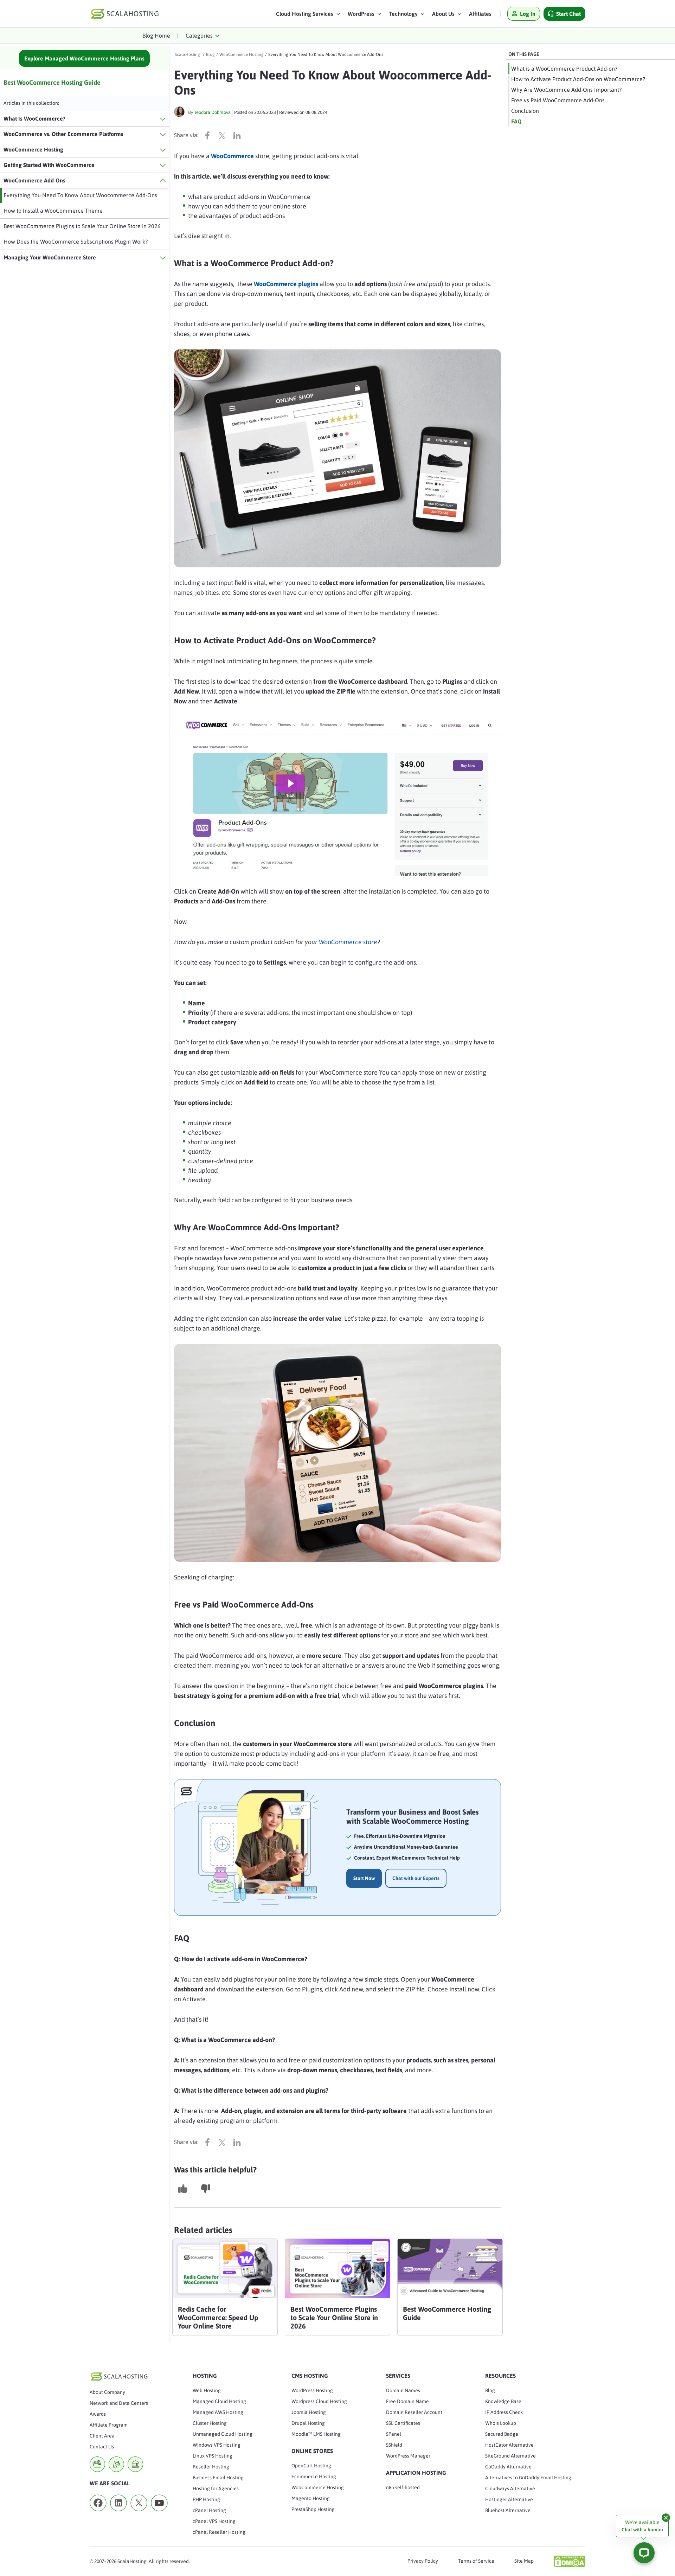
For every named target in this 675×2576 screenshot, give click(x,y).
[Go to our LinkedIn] (118, 2513)
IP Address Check (504, 2412)
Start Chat (568, 14)
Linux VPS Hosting (213, 2456)
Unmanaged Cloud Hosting (223, 2434)
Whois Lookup (501, 2423)
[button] (308, 15)
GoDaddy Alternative (508, 2467)
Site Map (524, 2561)
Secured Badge (502, 2434)
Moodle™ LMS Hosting (316, 2434)
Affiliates (480, 14)
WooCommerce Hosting (318, 2487)
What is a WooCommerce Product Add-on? (564, 69)
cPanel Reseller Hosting (219, 2532)
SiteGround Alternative (510, 2456)
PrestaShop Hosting (313, 2509)
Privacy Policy (423, 2561)
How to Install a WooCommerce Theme (53, 211)
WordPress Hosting (312, 2390)
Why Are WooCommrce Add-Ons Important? (566, 90)
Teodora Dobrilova (212, 112)
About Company (107, 2392)
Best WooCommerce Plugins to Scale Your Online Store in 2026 (82, 226)
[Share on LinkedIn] (239, 135)
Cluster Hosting (210, 2423)
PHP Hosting (206, 2499)
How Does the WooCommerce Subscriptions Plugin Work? (76, 241)
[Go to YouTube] (159, 2513)
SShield (394, 2445)
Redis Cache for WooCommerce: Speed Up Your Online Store (218, 2317)
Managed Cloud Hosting (219, 2401)
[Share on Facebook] (209, 135)
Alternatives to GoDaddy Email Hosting (528, 2478)
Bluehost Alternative (508, 2510)
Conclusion (525, 111)
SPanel (394, 2434)
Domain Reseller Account (414, 2412)
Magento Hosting (311, 2498)
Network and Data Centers (119, 2403)
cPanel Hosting (209, 2510)
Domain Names (403, 2390)
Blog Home (156, 36)
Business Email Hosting (218, 2478)
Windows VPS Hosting (217, 2445)
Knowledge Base (503, 2401)
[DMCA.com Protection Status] (570, 2561)
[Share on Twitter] (224, 135)
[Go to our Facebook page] (98, 2513)
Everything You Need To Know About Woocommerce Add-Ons (80, 195)
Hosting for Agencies (216, 2488)
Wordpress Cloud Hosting (319, 2401)
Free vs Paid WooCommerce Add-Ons (558, 100)
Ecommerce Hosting (314, 2477)
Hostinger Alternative (509, 2499)
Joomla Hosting (309, 2412)
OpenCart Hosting (311, 2466)
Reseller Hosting (211, 2467)
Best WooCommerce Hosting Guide (52, 82)
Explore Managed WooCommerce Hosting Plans (84, 58)
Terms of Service (476, 2561)
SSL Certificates (403, 2423)
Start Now (364, 1878)
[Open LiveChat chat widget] (644, 2553)
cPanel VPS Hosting (214, 2521)
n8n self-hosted (403, 2487)
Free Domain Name (407, 2401)
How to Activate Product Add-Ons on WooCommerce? (578, 79)
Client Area (102, 2436)
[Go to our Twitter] (139, 2513)
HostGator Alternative (509, 2445)
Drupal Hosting (308, 2423)
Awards (98, 2414)
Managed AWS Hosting (218, 2412)
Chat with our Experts (416, 1878)
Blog (490, 2390)
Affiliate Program (109, 2425)
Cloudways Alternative (510, 2488)
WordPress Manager (408, 2456)
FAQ (516, 121)
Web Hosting (207, 2390)
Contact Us (102, 2447)
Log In (528, 14)
